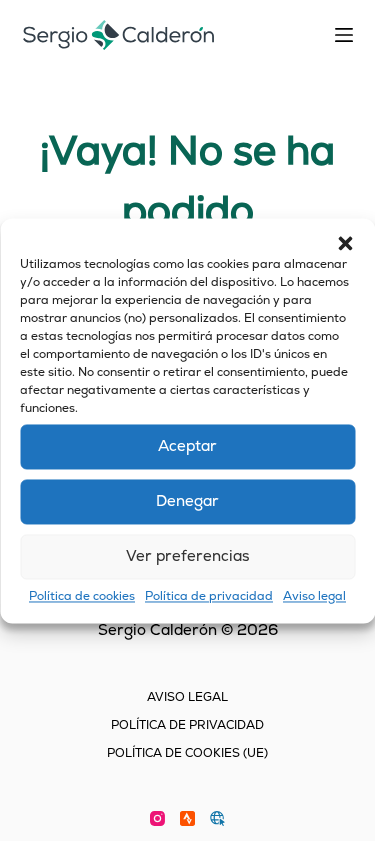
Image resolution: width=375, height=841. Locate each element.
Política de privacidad (209, 596)
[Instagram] (157, 818)
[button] (345, 243)
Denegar (187, 500)
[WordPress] (217, 818)
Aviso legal (314, 596)
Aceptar (187, 445)
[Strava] (187, 818)
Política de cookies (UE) (187, 753)
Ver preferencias (188, 555)
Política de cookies (82, 596)
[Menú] (344, 35)
